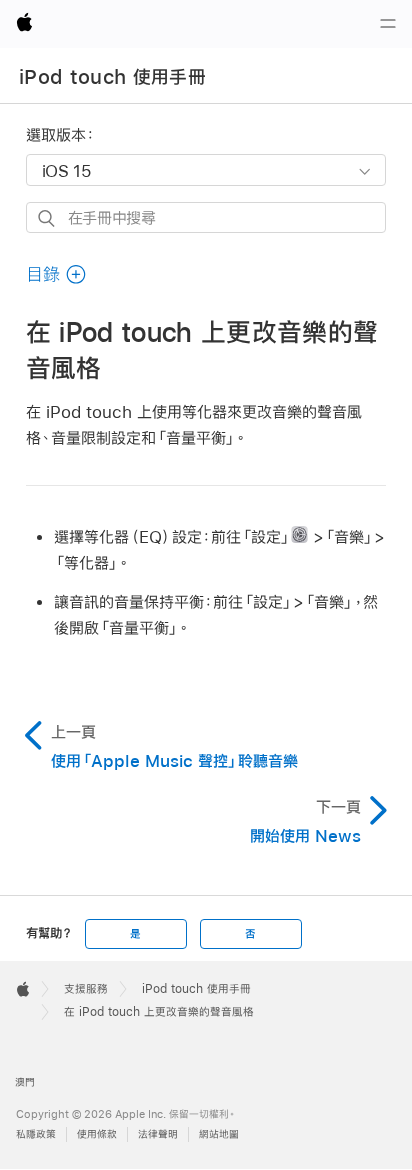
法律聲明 (158, 1134)
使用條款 (97, 1134)
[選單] (388, 24)
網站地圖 (219, 1134)
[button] (57, 274)
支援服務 (86, 989)
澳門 (25, 1082)
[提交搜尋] (47, 218)
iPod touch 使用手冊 (112, 77)
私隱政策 (36, 1134)
